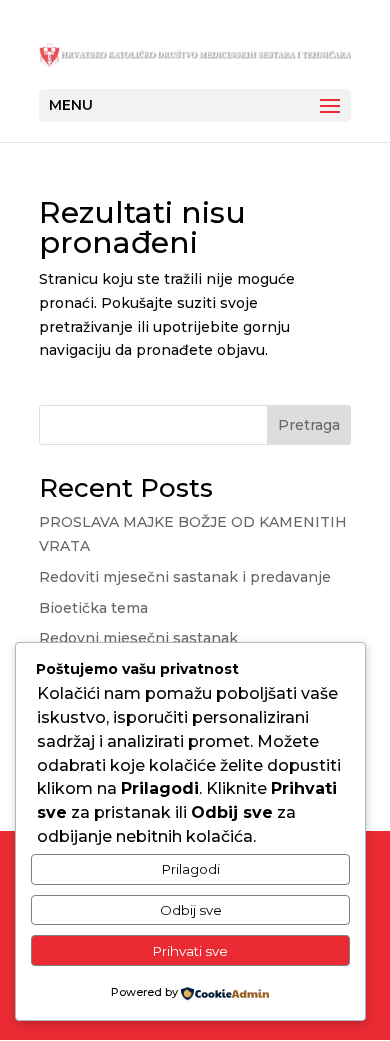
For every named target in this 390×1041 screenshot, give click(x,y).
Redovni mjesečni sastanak (138, 638)
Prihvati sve (190, 951)
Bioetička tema (93, 608)
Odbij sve (191, 910)
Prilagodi (191, 869)
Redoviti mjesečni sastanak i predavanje (185, 577)
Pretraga (309, 425)
